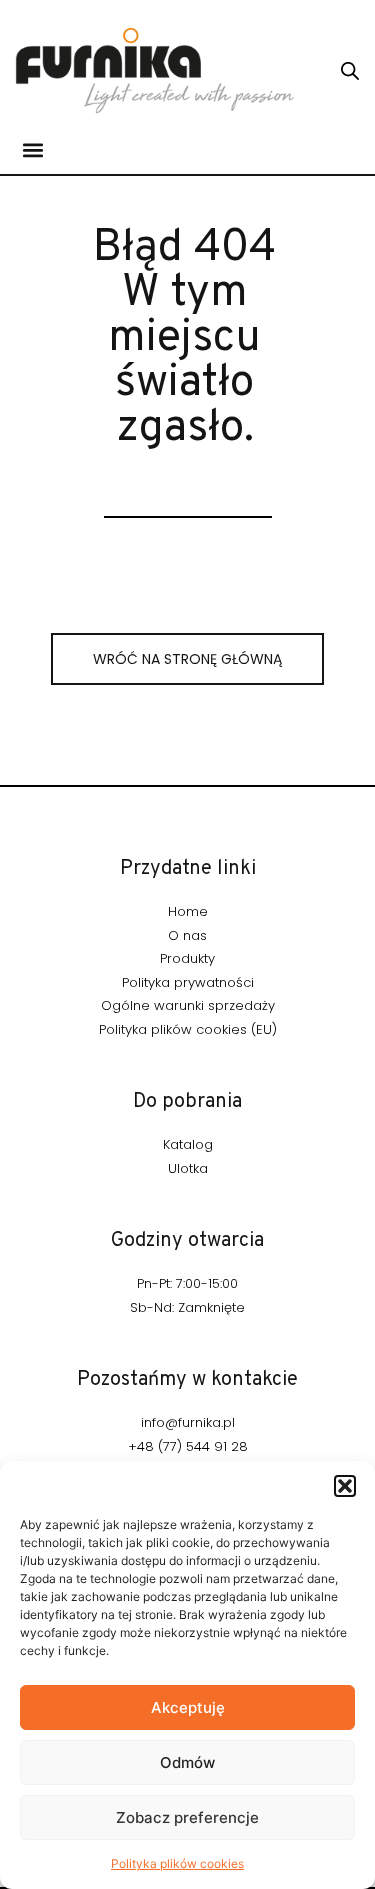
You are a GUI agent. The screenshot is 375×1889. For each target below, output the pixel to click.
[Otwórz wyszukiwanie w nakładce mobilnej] (350, 70)
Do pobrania (187, 1102)
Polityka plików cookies (177, 1863)
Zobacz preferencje (187, 1817)
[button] (345, 1486)
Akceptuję (188, 1707)
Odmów (187, 1762)
